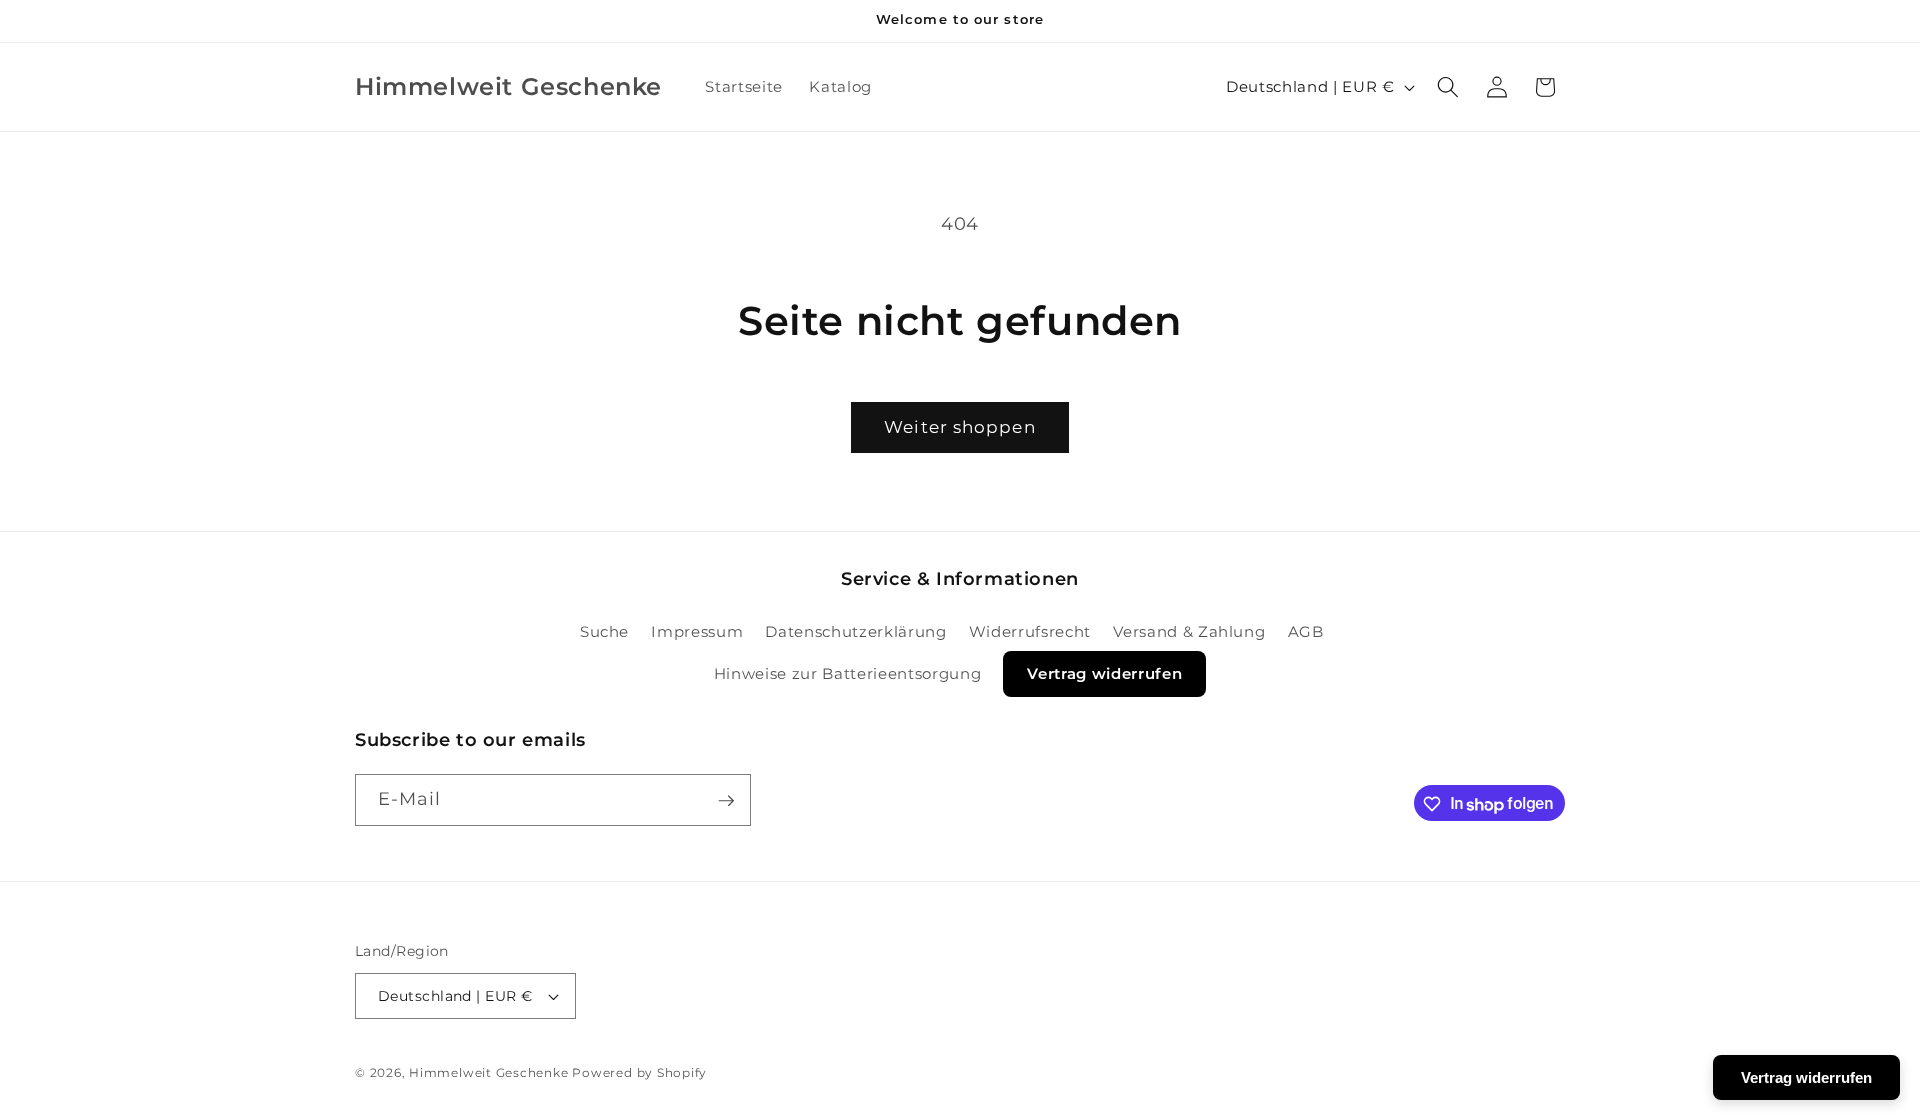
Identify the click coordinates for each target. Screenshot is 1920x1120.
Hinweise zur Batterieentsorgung (847, 673)
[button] (1448, 87)
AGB (1306, 630)
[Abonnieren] (726, 801)
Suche (604, 630)
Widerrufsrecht (1030, 630)
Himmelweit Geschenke (488, 1072)
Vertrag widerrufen (1104, 673)
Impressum (697, 630)
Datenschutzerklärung (855, 630)
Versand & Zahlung (1189, 630)
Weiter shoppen (959, 427)
